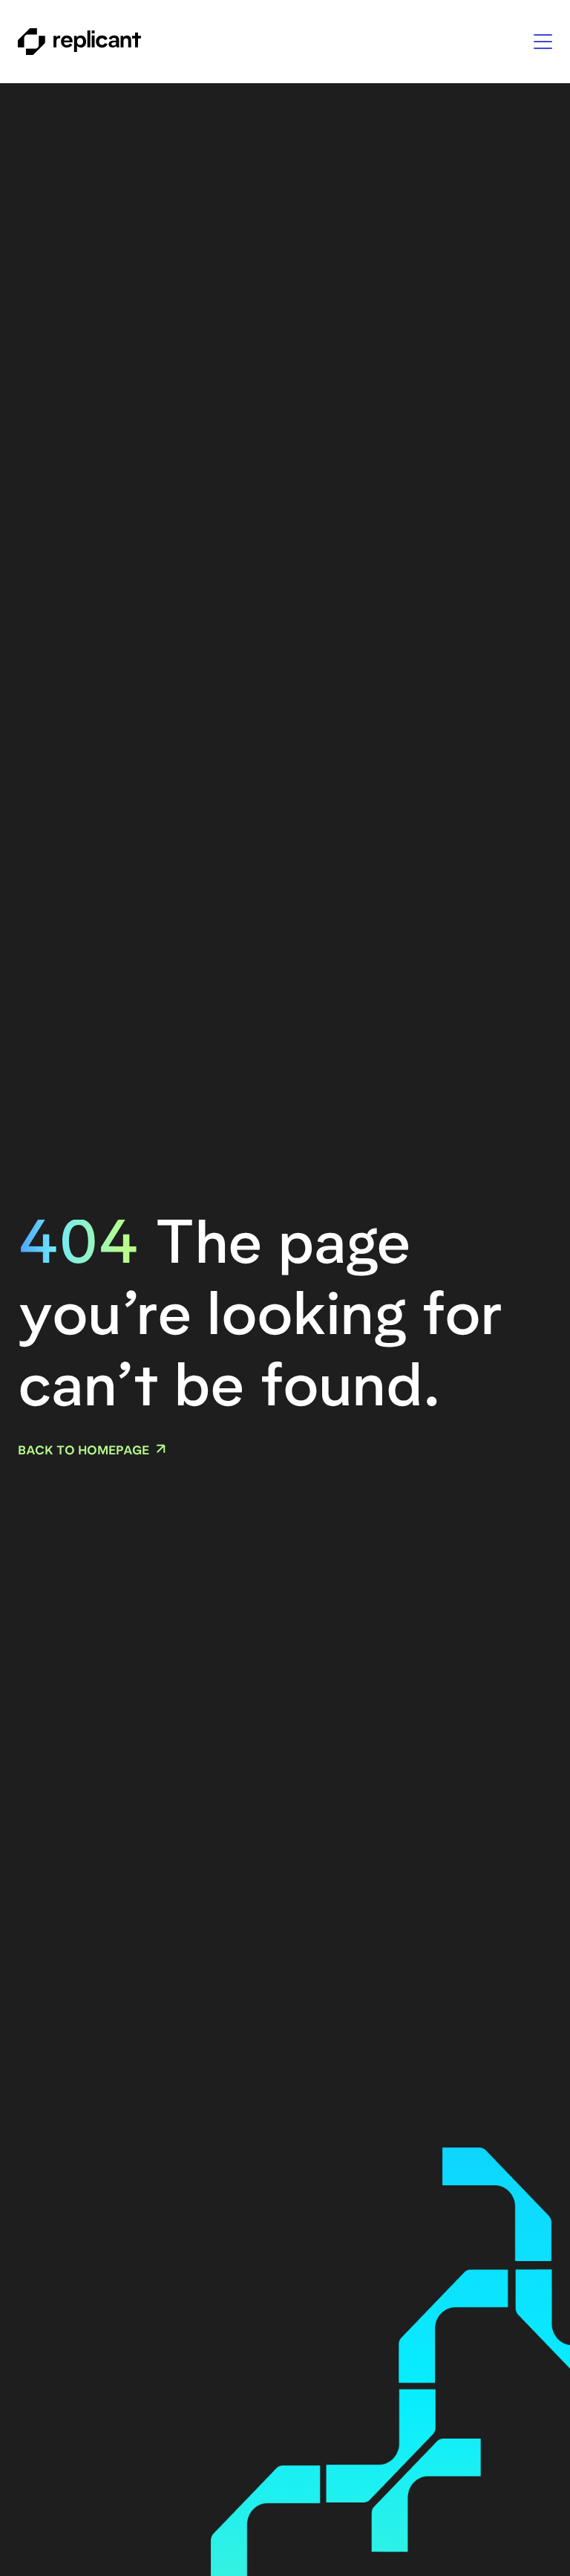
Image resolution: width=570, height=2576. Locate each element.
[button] (543, 42)
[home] (79, 42)
